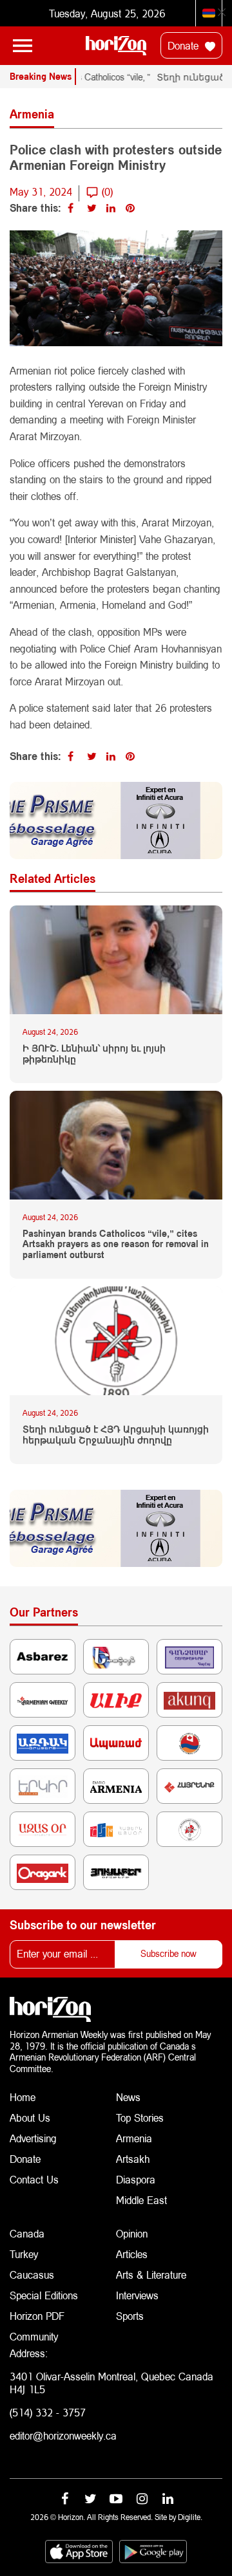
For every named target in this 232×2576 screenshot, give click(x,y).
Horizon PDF (37, 2316)
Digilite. (190, 2517)
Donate (185, 45)
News (128, 2097)
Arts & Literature (151, 2275)
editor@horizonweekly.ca (63, 2435)
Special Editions (44, 2295)
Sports (130, 2316)
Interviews (137, 2295)
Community (34, 2336)
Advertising (33, 2138)
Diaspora (136, 2179)
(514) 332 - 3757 (48, 2412)
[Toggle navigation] (23, 46)
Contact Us (34, 2179)
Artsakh (133, 2159)
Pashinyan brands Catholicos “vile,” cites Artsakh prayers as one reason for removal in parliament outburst (116, 1245)
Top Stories (140, 2117)
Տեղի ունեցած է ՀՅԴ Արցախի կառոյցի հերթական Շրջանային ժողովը (116, 1435)
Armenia (134, 2138)
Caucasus (32, 2275)
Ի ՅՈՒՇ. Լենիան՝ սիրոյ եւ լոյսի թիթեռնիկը (94, 1054)
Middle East (141, 2200)
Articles (132, 2254)
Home (23, 2097)
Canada (27, 2233)
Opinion (132, 2233)
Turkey (24, 2254)
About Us (30, 2117)
